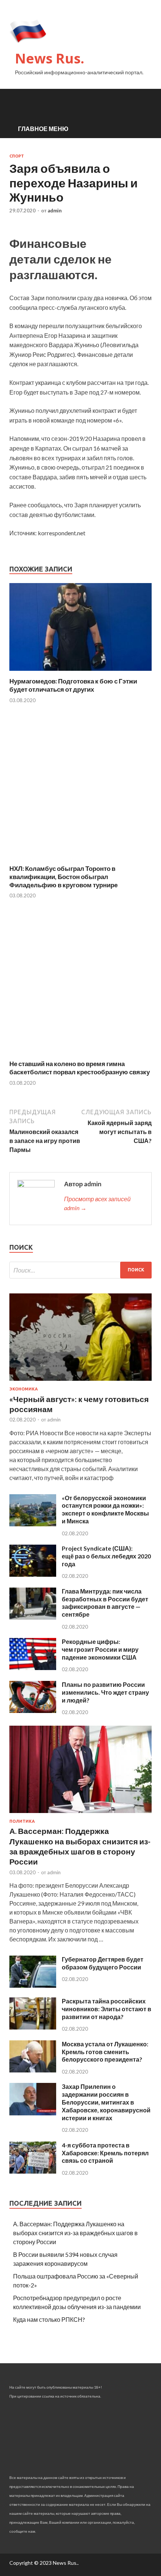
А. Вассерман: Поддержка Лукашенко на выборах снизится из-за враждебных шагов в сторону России (75, 2233)
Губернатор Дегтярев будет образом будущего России (103, 1963)
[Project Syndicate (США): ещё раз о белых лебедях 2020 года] (33, 1574)
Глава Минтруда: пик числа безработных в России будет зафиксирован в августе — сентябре (105, 1603)
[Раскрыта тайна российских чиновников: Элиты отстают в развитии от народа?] (33, 2027)
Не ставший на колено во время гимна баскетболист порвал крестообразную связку (80, 1068)
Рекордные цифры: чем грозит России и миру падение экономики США (100, 1649)
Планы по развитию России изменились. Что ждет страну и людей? (105, 1692)
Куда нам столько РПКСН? (49, 2319)
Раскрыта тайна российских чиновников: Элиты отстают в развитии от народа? (107, 2009)
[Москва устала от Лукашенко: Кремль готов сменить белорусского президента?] (33, 2070)
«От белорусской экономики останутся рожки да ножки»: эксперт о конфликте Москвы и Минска (105, 1509)
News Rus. (50, 58)
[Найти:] (80, 1270)
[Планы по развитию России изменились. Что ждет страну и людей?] (33, 1711)
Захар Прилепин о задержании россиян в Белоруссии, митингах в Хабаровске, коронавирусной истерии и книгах (106, 2102)
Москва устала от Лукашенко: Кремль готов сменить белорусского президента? (105, 2052)
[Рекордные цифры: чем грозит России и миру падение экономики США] (33, 1668)
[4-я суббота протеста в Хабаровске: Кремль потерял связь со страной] (33, 2171)
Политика (22, 1821)
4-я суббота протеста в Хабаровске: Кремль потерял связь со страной (105, 2153)
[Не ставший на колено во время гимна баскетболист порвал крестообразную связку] (80, 1055)
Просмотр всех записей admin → (97, 1203)
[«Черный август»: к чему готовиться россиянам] (80, 1382)
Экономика (24, 1389)
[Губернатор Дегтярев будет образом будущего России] (33, 1985)
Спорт (17, 156)
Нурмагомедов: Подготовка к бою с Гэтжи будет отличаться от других (73, 685)
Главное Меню (43, 129)
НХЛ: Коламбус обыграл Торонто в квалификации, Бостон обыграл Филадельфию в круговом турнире (63, 877)
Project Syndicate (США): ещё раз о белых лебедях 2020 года (106, 1556)
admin (55, 211)
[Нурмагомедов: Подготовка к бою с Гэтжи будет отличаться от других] (80, 672)
